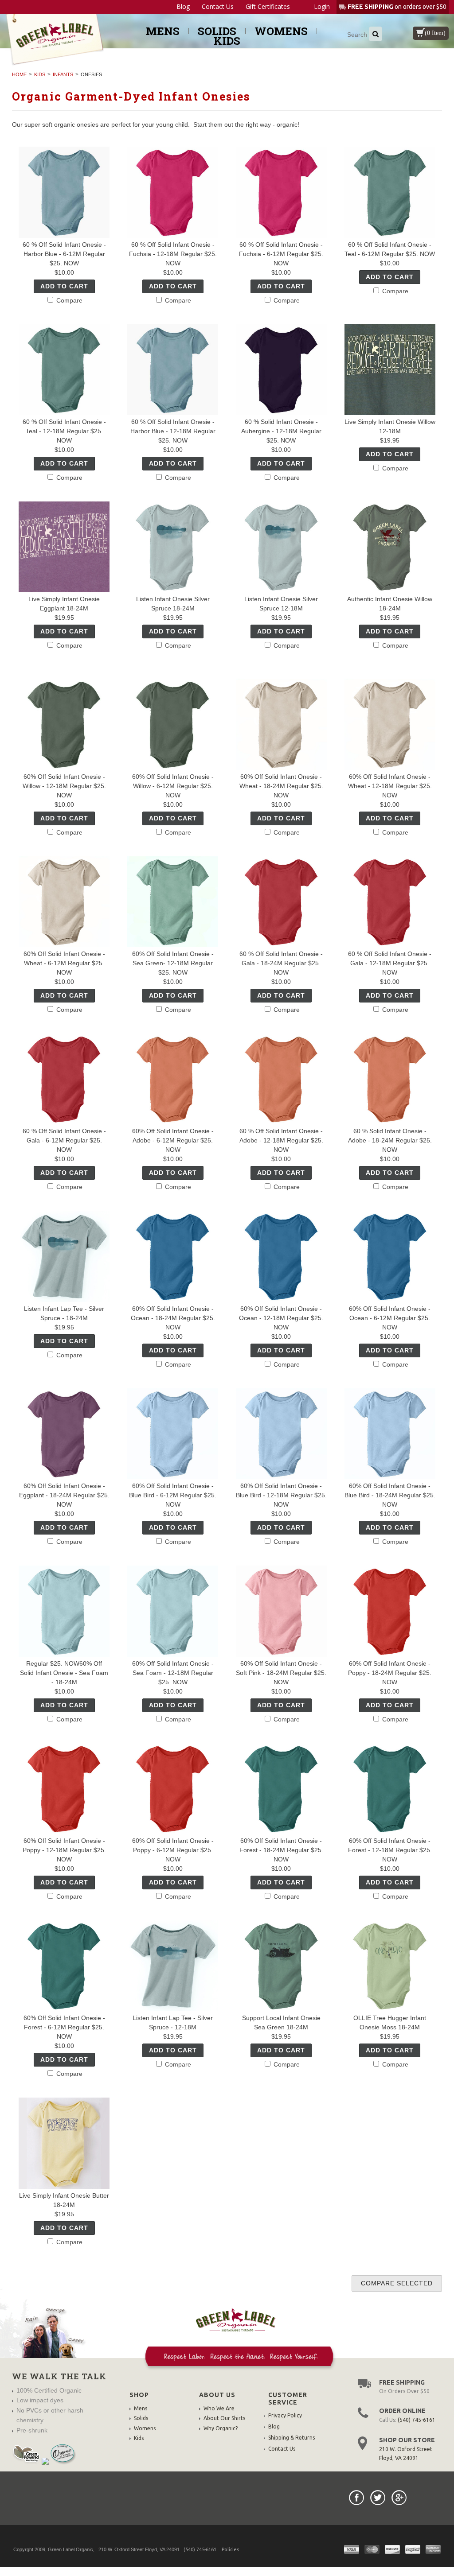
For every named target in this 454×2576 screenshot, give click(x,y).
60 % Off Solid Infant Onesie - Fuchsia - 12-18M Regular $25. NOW (173, 254)
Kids (227, 41)
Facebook (356, 2498)
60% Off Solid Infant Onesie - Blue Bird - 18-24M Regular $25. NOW (390, 1495)
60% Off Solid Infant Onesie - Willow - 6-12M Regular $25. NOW (173, 786)
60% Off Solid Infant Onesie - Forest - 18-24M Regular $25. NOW (281, 1850)
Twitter (378, 2498)
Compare (68, 300)
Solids (217, 31)
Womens (281, 31)
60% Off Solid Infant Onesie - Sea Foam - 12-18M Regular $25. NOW (173, 1673)
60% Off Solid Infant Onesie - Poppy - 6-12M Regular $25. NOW (173, 1850)
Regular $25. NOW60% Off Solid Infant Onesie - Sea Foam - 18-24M (64, 1673)
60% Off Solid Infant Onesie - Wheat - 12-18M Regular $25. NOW (390, 786)
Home (19, 74)
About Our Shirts (224, 2418)
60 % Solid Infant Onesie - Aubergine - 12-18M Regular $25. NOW (281, 431)
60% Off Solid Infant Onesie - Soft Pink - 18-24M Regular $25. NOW (281, 1673)
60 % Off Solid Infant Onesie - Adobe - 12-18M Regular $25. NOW (281, 1140)
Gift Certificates (268, 7)
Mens (163, 31)
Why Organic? (221, 2428)
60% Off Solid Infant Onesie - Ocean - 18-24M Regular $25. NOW (173, 1318)
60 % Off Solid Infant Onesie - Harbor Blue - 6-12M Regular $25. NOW (64, 254)
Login (322, 6)
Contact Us (218, 7)
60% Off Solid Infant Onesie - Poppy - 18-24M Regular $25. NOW (390, 1673)
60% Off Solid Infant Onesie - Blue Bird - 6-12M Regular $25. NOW (173, 1495)
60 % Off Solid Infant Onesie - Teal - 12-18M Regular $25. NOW (64, 431)
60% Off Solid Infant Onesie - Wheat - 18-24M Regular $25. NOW (281, 786)
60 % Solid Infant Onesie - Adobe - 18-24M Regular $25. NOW (390, 1140)
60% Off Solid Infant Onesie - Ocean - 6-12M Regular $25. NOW (390, 1318)
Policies (230, 2549)
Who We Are (219, 2408)
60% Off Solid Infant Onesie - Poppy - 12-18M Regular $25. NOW (64, 1850)
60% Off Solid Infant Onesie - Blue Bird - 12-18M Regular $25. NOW (281, 1495)
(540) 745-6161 (417, 2420)
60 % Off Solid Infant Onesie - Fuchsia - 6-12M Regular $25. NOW (281, 254)
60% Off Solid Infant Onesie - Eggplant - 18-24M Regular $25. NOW (64, 1495)
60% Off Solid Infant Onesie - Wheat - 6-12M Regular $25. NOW (64, 963)
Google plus (399, 2498)
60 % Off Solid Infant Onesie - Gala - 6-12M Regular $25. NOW (64, 1140)
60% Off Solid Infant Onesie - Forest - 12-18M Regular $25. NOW (390, 1850)
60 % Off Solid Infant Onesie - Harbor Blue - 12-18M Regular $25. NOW (173, 431)
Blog (183, 7)
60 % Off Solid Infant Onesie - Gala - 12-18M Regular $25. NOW (390, 963)
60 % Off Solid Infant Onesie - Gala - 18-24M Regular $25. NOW (281, 963)
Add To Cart (64, 286)
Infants (63, 74)
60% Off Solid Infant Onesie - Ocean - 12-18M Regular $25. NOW (281, 1318)
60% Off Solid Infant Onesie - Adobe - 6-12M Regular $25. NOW (173, 1140)
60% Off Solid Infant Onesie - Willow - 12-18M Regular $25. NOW (64, 786)
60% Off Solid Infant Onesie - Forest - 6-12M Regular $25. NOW (64, 2027)
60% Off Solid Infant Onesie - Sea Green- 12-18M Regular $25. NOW (173, 963)
